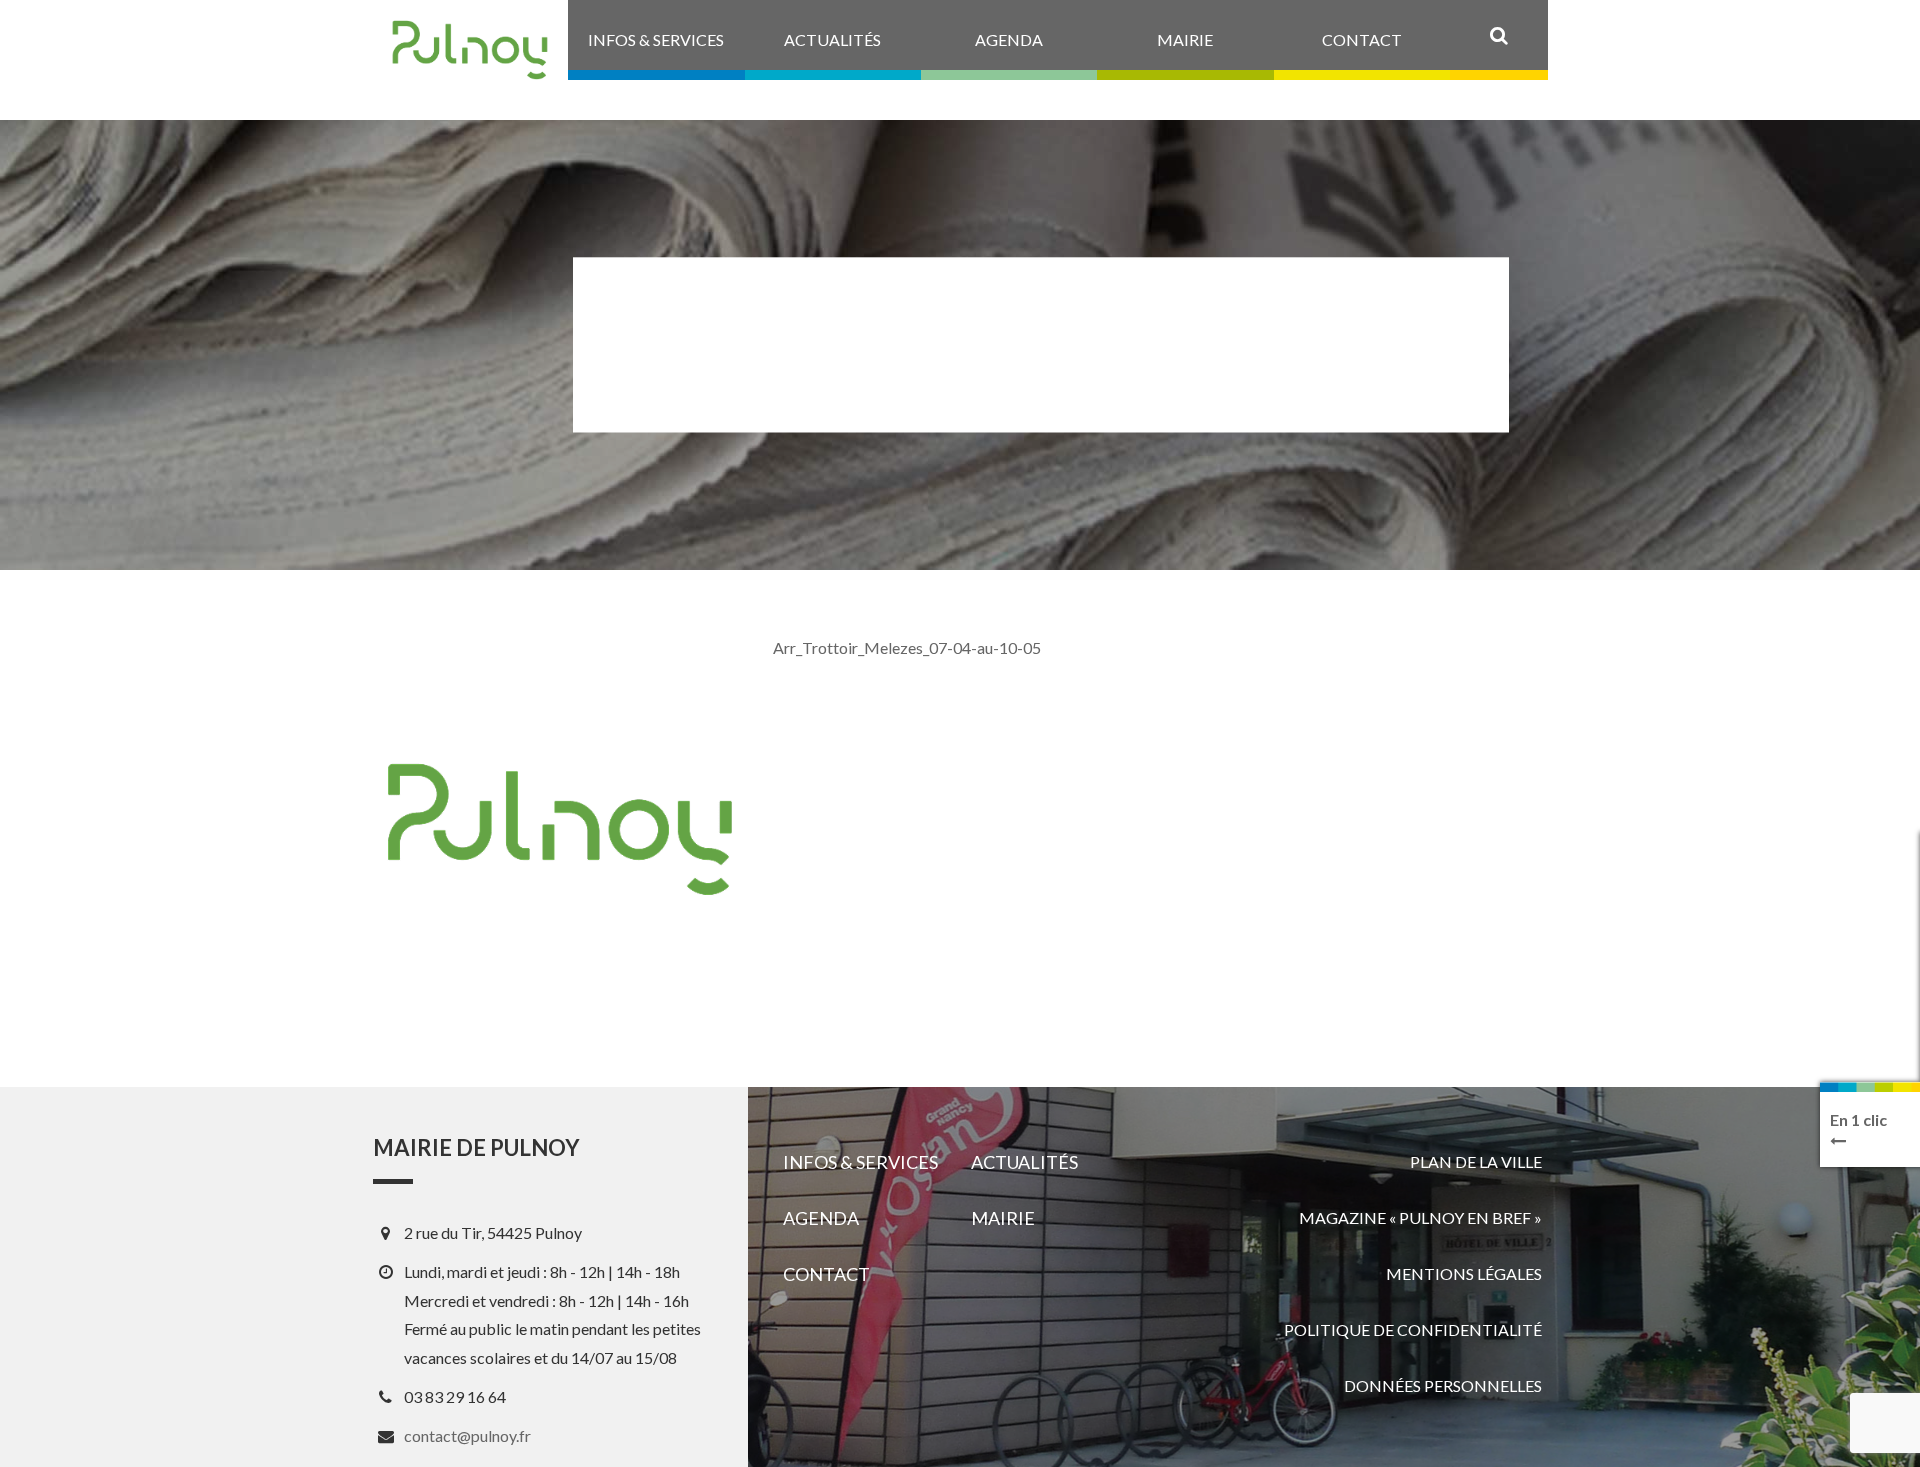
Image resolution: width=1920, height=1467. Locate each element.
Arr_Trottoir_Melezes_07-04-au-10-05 (907, 647)
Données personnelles (1443, 1385)
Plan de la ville (1476, 1161)
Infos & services (860, 1162)
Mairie (1003, 1218)
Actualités (1024, 1162)
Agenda (821, 1218)
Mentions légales (1464, 1273)
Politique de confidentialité (1413, 1329)
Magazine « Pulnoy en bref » (1420, 1217)
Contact (826, 1274)
